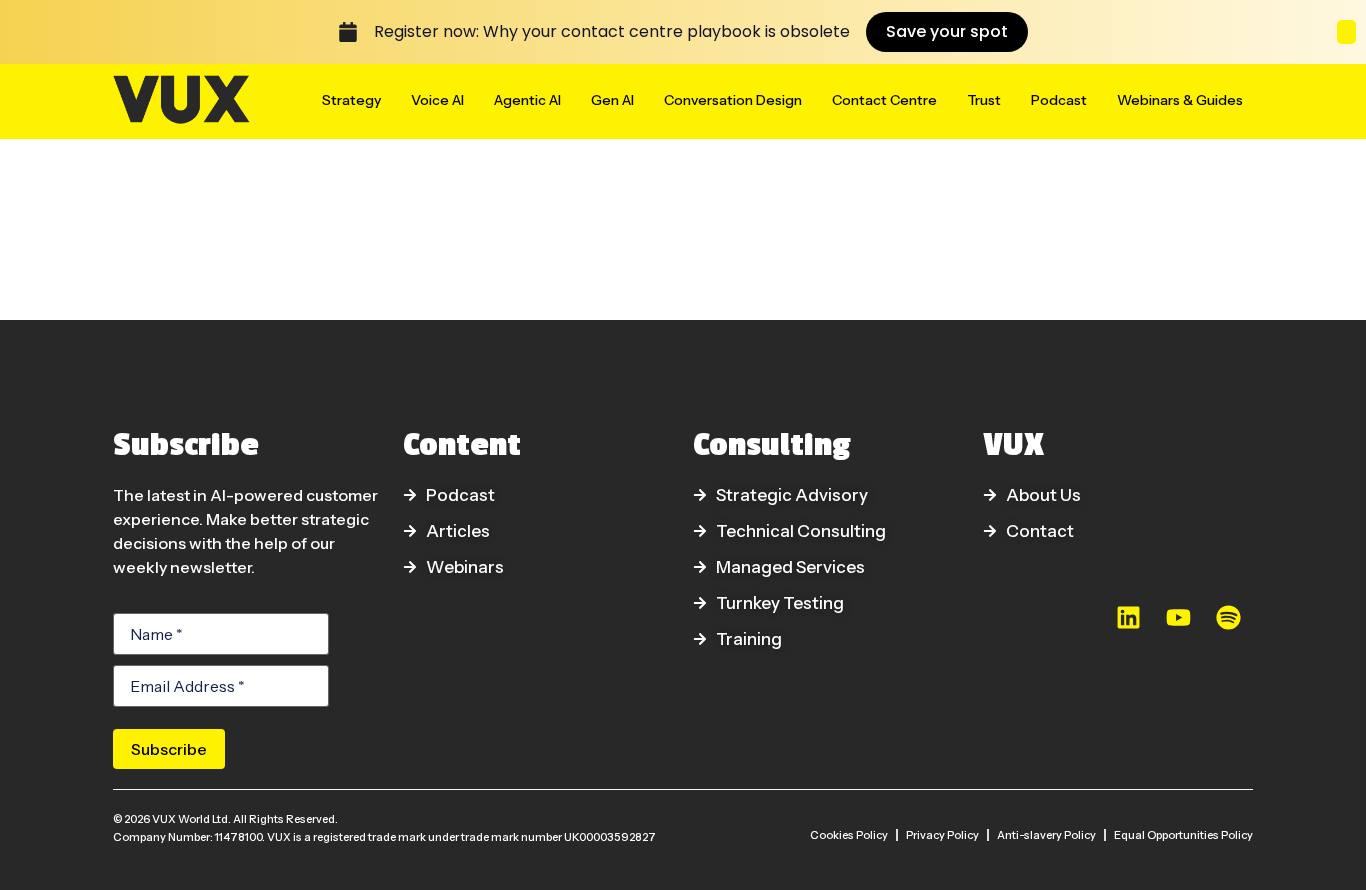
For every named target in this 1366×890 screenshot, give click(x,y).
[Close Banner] (1346, 32)
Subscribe (169, 749)
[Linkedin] (1128, 618)
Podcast (1059, 100)
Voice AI (437, 100)
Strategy (351, 100)
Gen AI (612, 100)
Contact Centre (884, 100)
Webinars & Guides (1180, 100)
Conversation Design (733, 100)
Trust (984, 100)
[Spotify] (1228, 618)
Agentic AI (527, 100)
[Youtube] (1178, 618)
